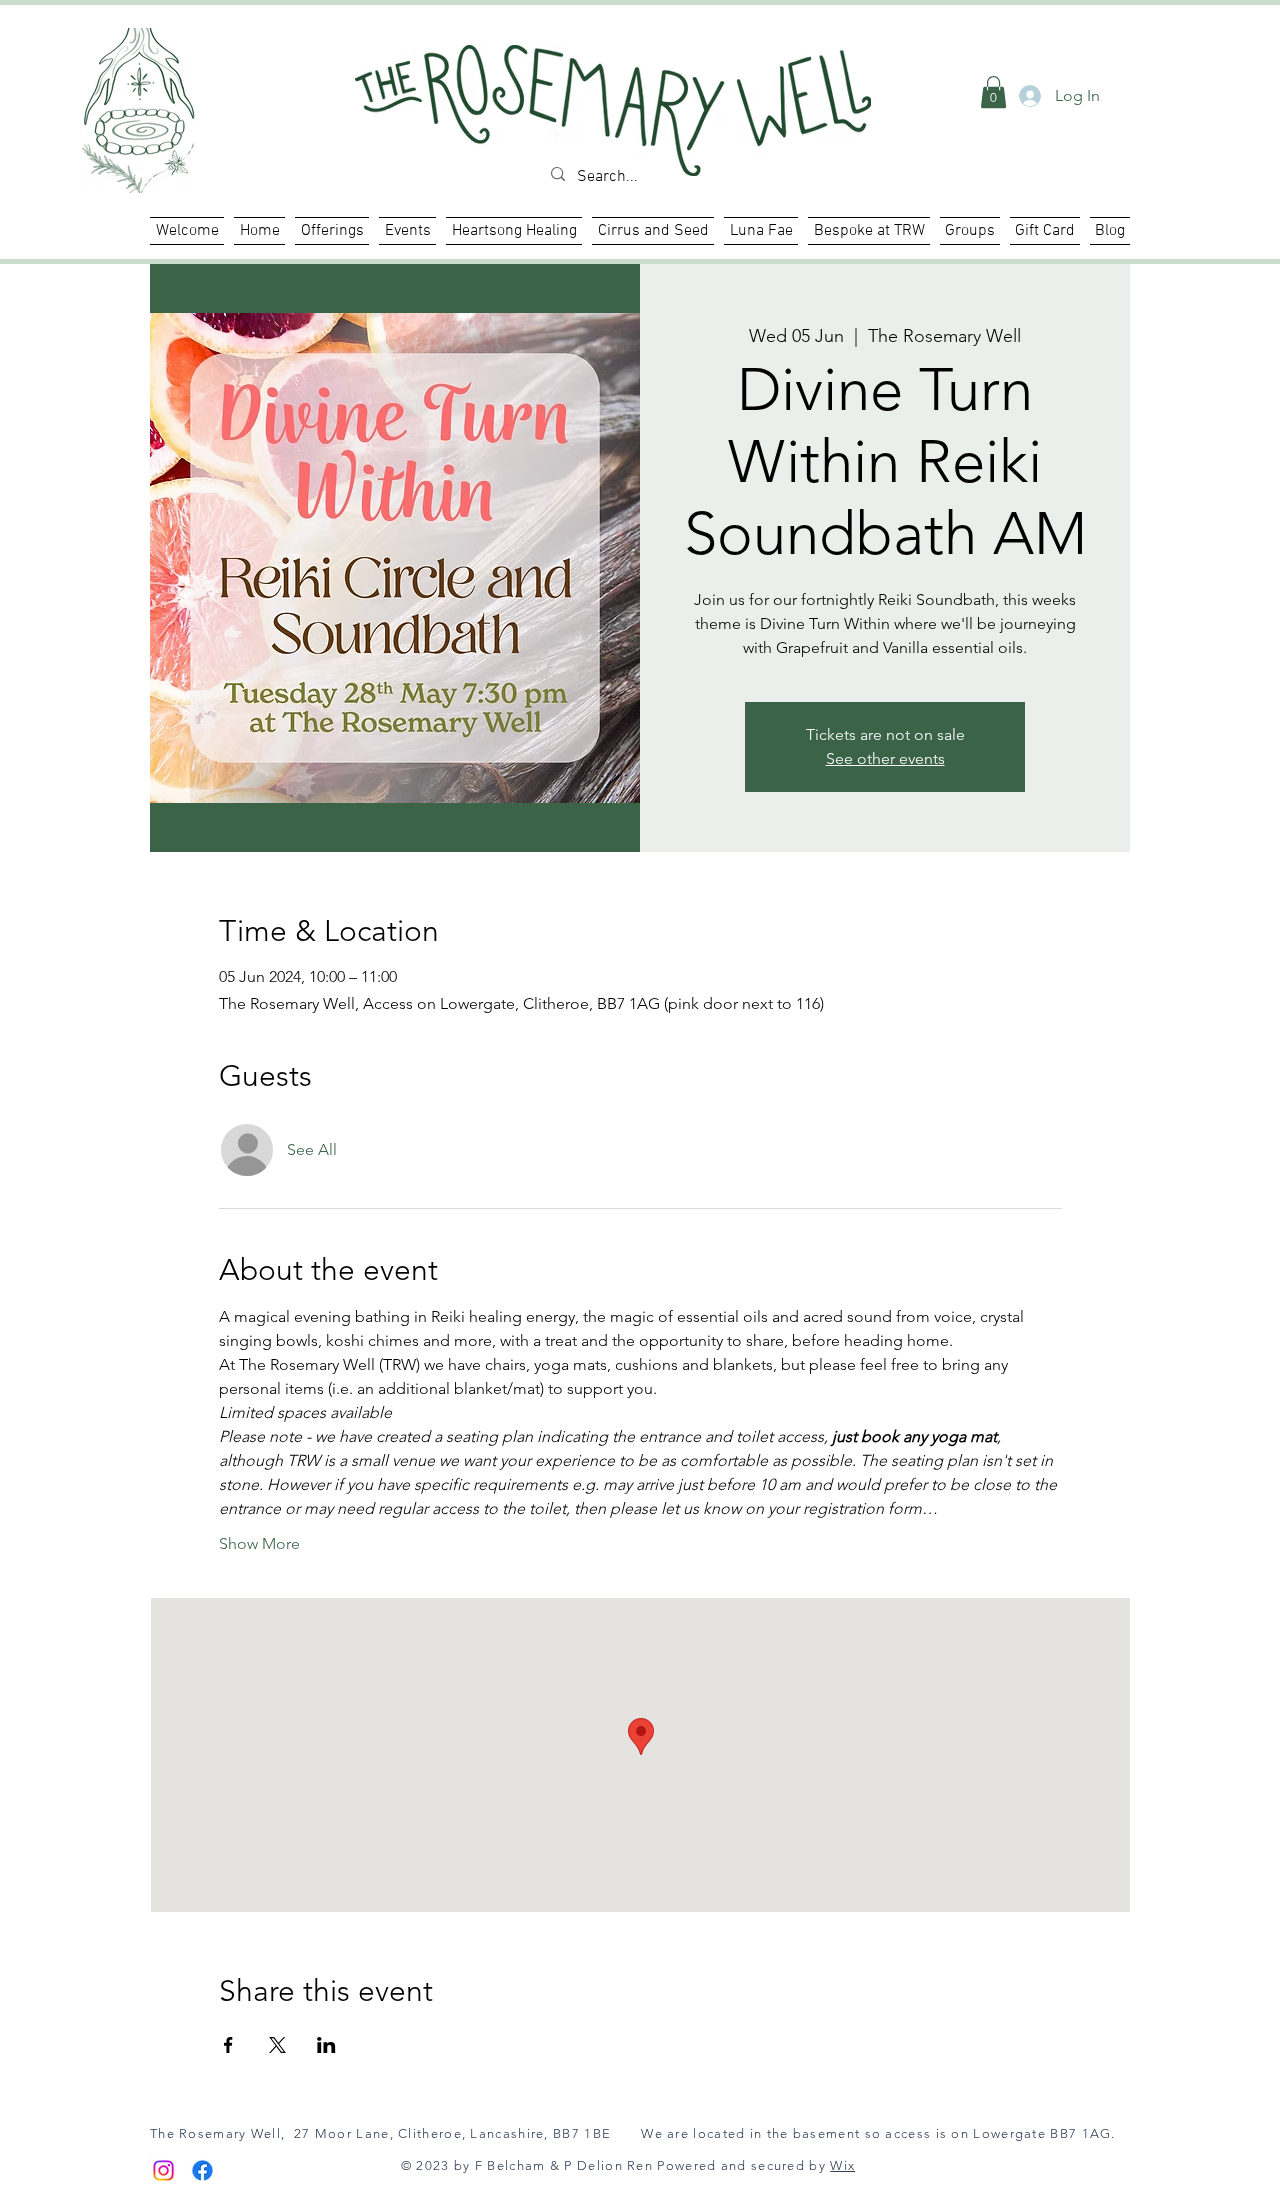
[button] (514, 231)
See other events (885, 758)
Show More (259, 1543)
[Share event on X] (277, 2045)
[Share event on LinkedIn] (326, 2045)
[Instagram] (163, 2170)
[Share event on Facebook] (228, 2045)
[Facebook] (202, 2170)
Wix (842, 2165)
